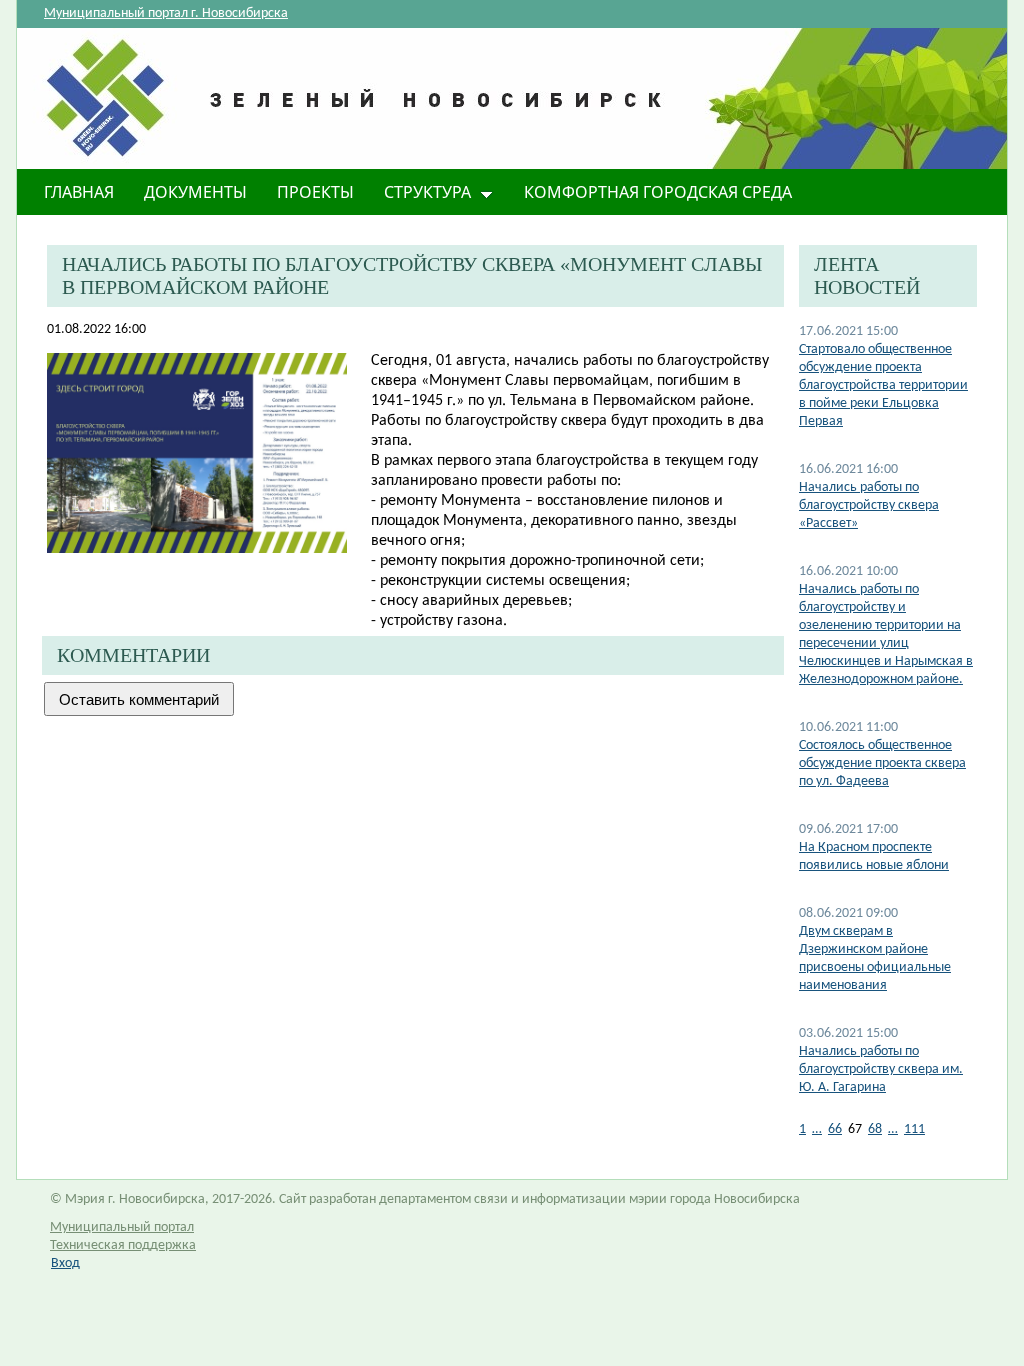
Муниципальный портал (122, 1227)
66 (835, 1129)
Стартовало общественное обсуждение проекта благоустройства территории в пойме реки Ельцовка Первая (883, 385)
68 (875, 1129)
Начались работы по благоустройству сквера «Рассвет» (869, 505)
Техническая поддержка (123, 1245)
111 (914, 1129)
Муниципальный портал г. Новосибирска (166, 13)
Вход (65, 1263)
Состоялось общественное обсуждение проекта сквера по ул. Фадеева (882, 763)
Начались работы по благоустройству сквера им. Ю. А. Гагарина (881, 1069)
